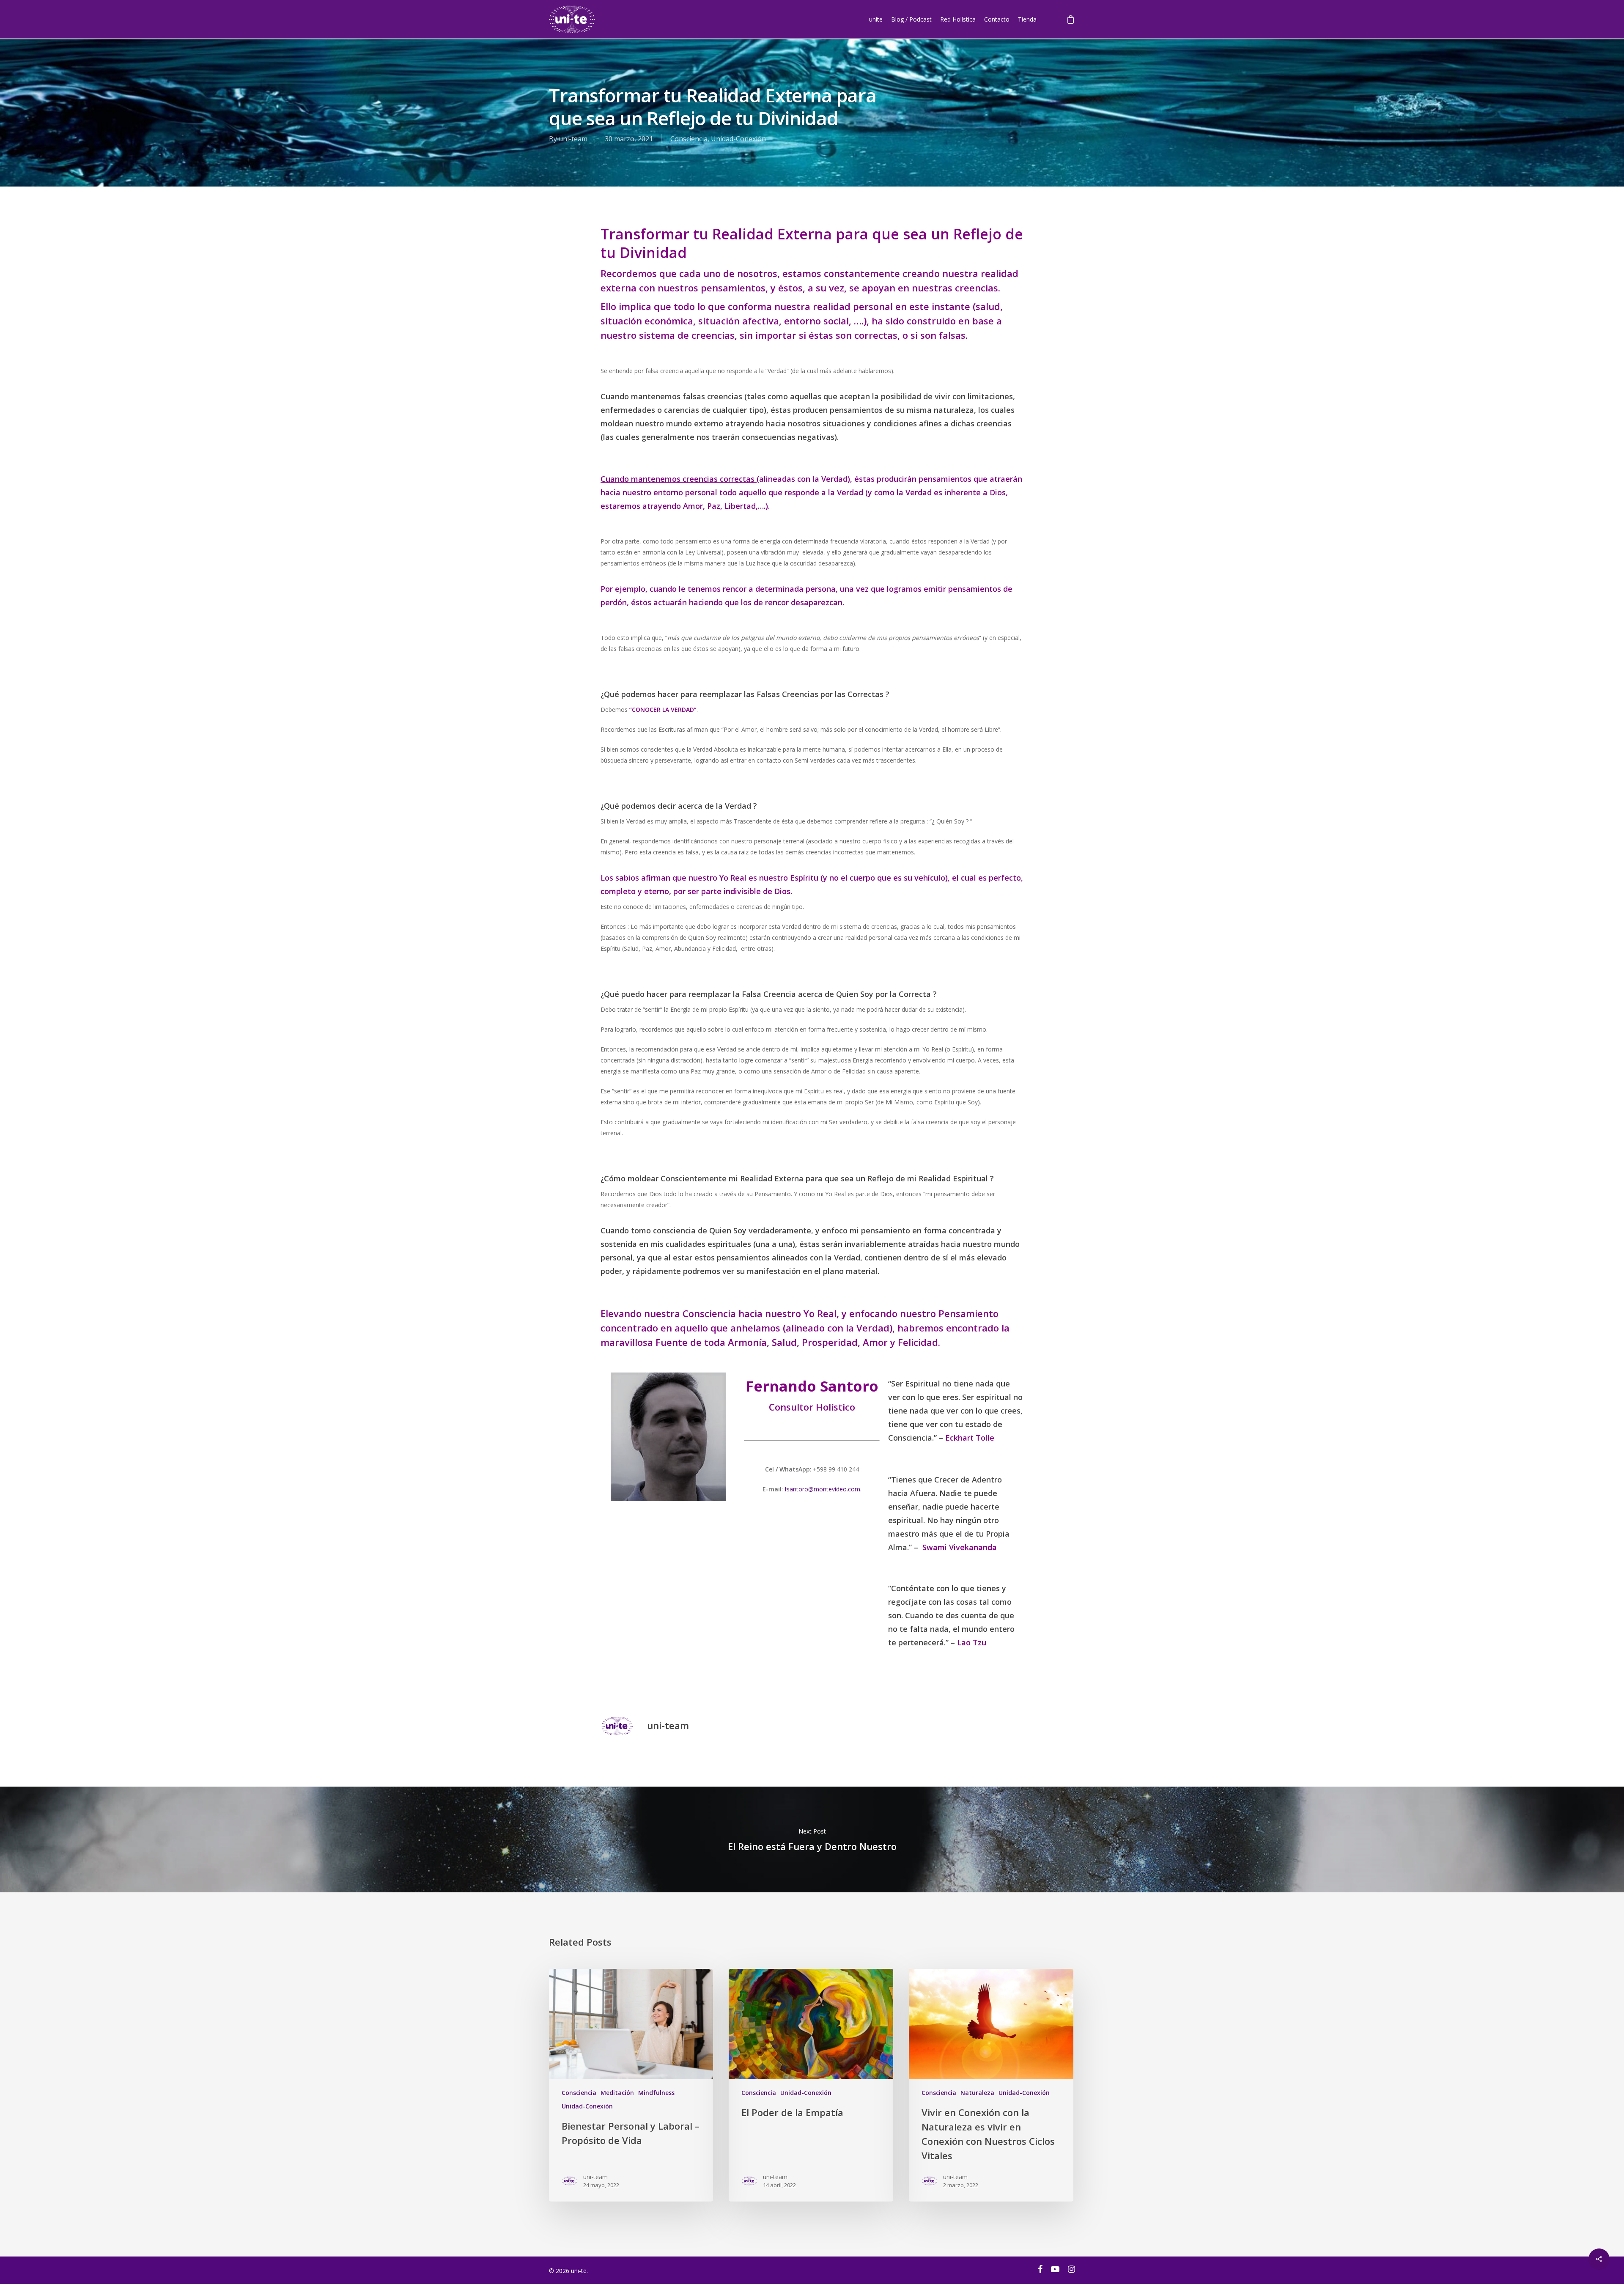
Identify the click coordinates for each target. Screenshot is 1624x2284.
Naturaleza (977, 2093)
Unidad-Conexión (738, 139)
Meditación (617, 2093)
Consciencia (689, 139)
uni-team (573, 139)
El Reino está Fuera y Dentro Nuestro (812, 1839)
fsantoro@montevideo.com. (823, 1489)
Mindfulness (656, 2093)
